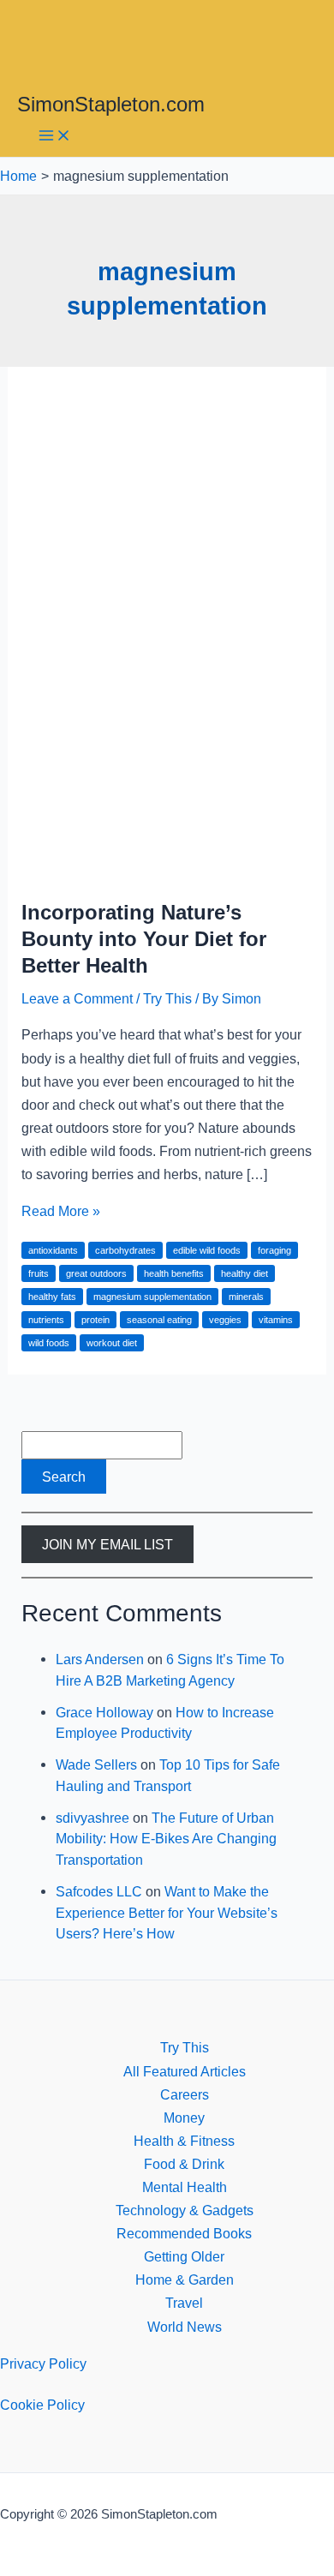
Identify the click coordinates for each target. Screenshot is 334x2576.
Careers (185, 2094)
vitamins (276, 1320)
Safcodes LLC (99, 1891)
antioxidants (53, 1250)
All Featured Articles (185, 2071)
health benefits (174, 1273)
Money (184, 2118)
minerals (246, 1297)
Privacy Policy (43, 2363)
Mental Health (185, 2187)
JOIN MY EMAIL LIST (107, 1544)
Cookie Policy (42, 2405)
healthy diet (245, 1273)
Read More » (61, 1211)
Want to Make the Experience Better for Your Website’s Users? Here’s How (167, 1912)
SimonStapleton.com (111, 105)
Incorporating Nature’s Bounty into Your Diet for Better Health (144, 939)
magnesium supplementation (152, 1297)
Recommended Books (184, 2233)
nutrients (46, 1320)
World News (185, 2327)
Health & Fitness (184, 2141)
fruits (39, 1273)
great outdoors (96, 1273)
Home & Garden (185, 2279)
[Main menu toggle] (55, 137)
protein (95, 1320)
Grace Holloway (104, 1712)
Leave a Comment (77, 998)
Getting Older (184, 2256)
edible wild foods (207, 1250)
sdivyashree (92, 1818)
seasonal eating (159, 1320)
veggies (225, 1320)
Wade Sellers (96, 1764)
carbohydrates (125, 1250)
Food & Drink (184, 2164)
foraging (274, 1250)
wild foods (49, 1343)
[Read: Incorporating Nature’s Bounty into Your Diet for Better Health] (167, 871)
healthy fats (52, 1297)
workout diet (112, 1343)
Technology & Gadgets (185, 2210)
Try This (167, 998)
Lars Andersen (100, 1659)
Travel (184, 2303)
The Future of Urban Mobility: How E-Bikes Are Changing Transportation (166, 1839)
